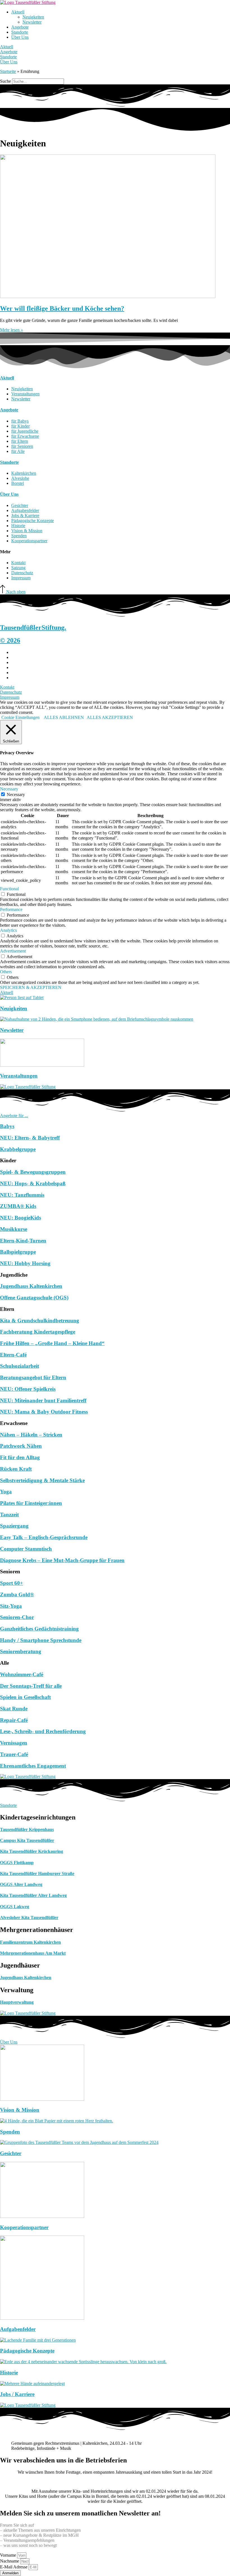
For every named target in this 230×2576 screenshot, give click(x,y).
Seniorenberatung (21, 1651)
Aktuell (18, 12)
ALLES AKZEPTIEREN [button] (110, 717)
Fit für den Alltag (20, 1457)
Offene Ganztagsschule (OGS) (34, 1298)
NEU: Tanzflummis (22, 1195)
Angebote (20, 27)
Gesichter (11, 2153)
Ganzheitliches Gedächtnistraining (39, 1629)
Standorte (20, 32)
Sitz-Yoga (11, 1606)
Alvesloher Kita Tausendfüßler (29, 1917)
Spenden (10, 2132)
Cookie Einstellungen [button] (20, 717)
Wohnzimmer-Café (22, 1674)
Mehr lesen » (12, 330)
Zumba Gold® (17, 1594)
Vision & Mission (20, 2110)
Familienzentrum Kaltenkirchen (30, 1942)
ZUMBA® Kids (18, 1206)
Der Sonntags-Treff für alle (31, 1686)
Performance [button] (11, 909)
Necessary (16, 795)
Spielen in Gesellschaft (25, 1697)
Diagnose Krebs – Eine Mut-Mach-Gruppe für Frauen (62, 1560)
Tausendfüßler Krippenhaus (27, 1829)
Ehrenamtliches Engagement (33, 1766)
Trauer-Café (14, 1754)
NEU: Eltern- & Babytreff (30, 1138)
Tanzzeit (9, 1515)
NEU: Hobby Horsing (25, 1263)
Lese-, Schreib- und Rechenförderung (43, 1731)
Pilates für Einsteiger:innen (31, 1503)
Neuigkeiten (33, 17)
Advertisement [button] (13, 951)
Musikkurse (14, 1229)
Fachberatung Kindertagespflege (38, 1332)
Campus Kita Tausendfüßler (27, 1840)
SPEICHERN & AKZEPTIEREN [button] (31, 987)
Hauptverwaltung (17, 2002)
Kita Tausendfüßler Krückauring (32, 1851)
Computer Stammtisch (26, 1549)
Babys (7, 1126)
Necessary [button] (9, 789)
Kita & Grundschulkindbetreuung (40, 1321)
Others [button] (6, 972)
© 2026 (10, 640)
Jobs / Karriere (17, 2394)
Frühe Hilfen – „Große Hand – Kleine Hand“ (52, 1343)
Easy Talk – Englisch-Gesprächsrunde (44, 1537)
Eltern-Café (13, 1355)
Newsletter (32, 22)
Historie (9, 2373)
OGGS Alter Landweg (21, 1884)
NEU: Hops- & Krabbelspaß (33, 1183)
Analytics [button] (8, 930)
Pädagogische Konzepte (27, 2351)
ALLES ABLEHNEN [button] (64, 717)
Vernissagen (14, 1743)
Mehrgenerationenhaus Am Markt (33, 1953)
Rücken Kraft (16, 1469)
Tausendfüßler (33, 628)
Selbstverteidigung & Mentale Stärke (42, 1480)
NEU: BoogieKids (20, 1218)
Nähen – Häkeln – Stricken (31, 1435)
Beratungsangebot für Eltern (33, 1377)
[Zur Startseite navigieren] (28, 2)
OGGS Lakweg (15, 1907)
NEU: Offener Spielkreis (28, 1389)
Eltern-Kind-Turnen (23, 1241)
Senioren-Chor (17, 1617)
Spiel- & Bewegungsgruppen (33, 1172)
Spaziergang (14, 1526)
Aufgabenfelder (18, 2329)
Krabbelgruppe (18, 1149)
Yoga (6, 1492)
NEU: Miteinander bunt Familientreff (43, 1400)
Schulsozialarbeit (19, 1366)
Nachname (10, 2561)
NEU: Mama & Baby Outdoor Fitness (44, 1412)
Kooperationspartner (24, 2227)
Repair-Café (14, 1720)
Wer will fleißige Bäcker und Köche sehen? (62, 308)
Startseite (8, 71)
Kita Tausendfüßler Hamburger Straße (37, 1873)
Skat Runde (14, 1709)
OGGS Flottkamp (17, 1863)
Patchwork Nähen (21, 1446)
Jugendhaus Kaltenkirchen (31, 1286)
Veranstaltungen (19, 1076)
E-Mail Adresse (14, 2567)
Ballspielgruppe (18, 1252)
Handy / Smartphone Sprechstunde (41, 1640)
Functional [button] (9, 889)
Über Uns (20, 37)
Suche (5, 81)
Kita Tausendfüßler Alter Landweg (33, 1895)
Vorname (9, 2555)
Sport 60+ (12, 1583)
